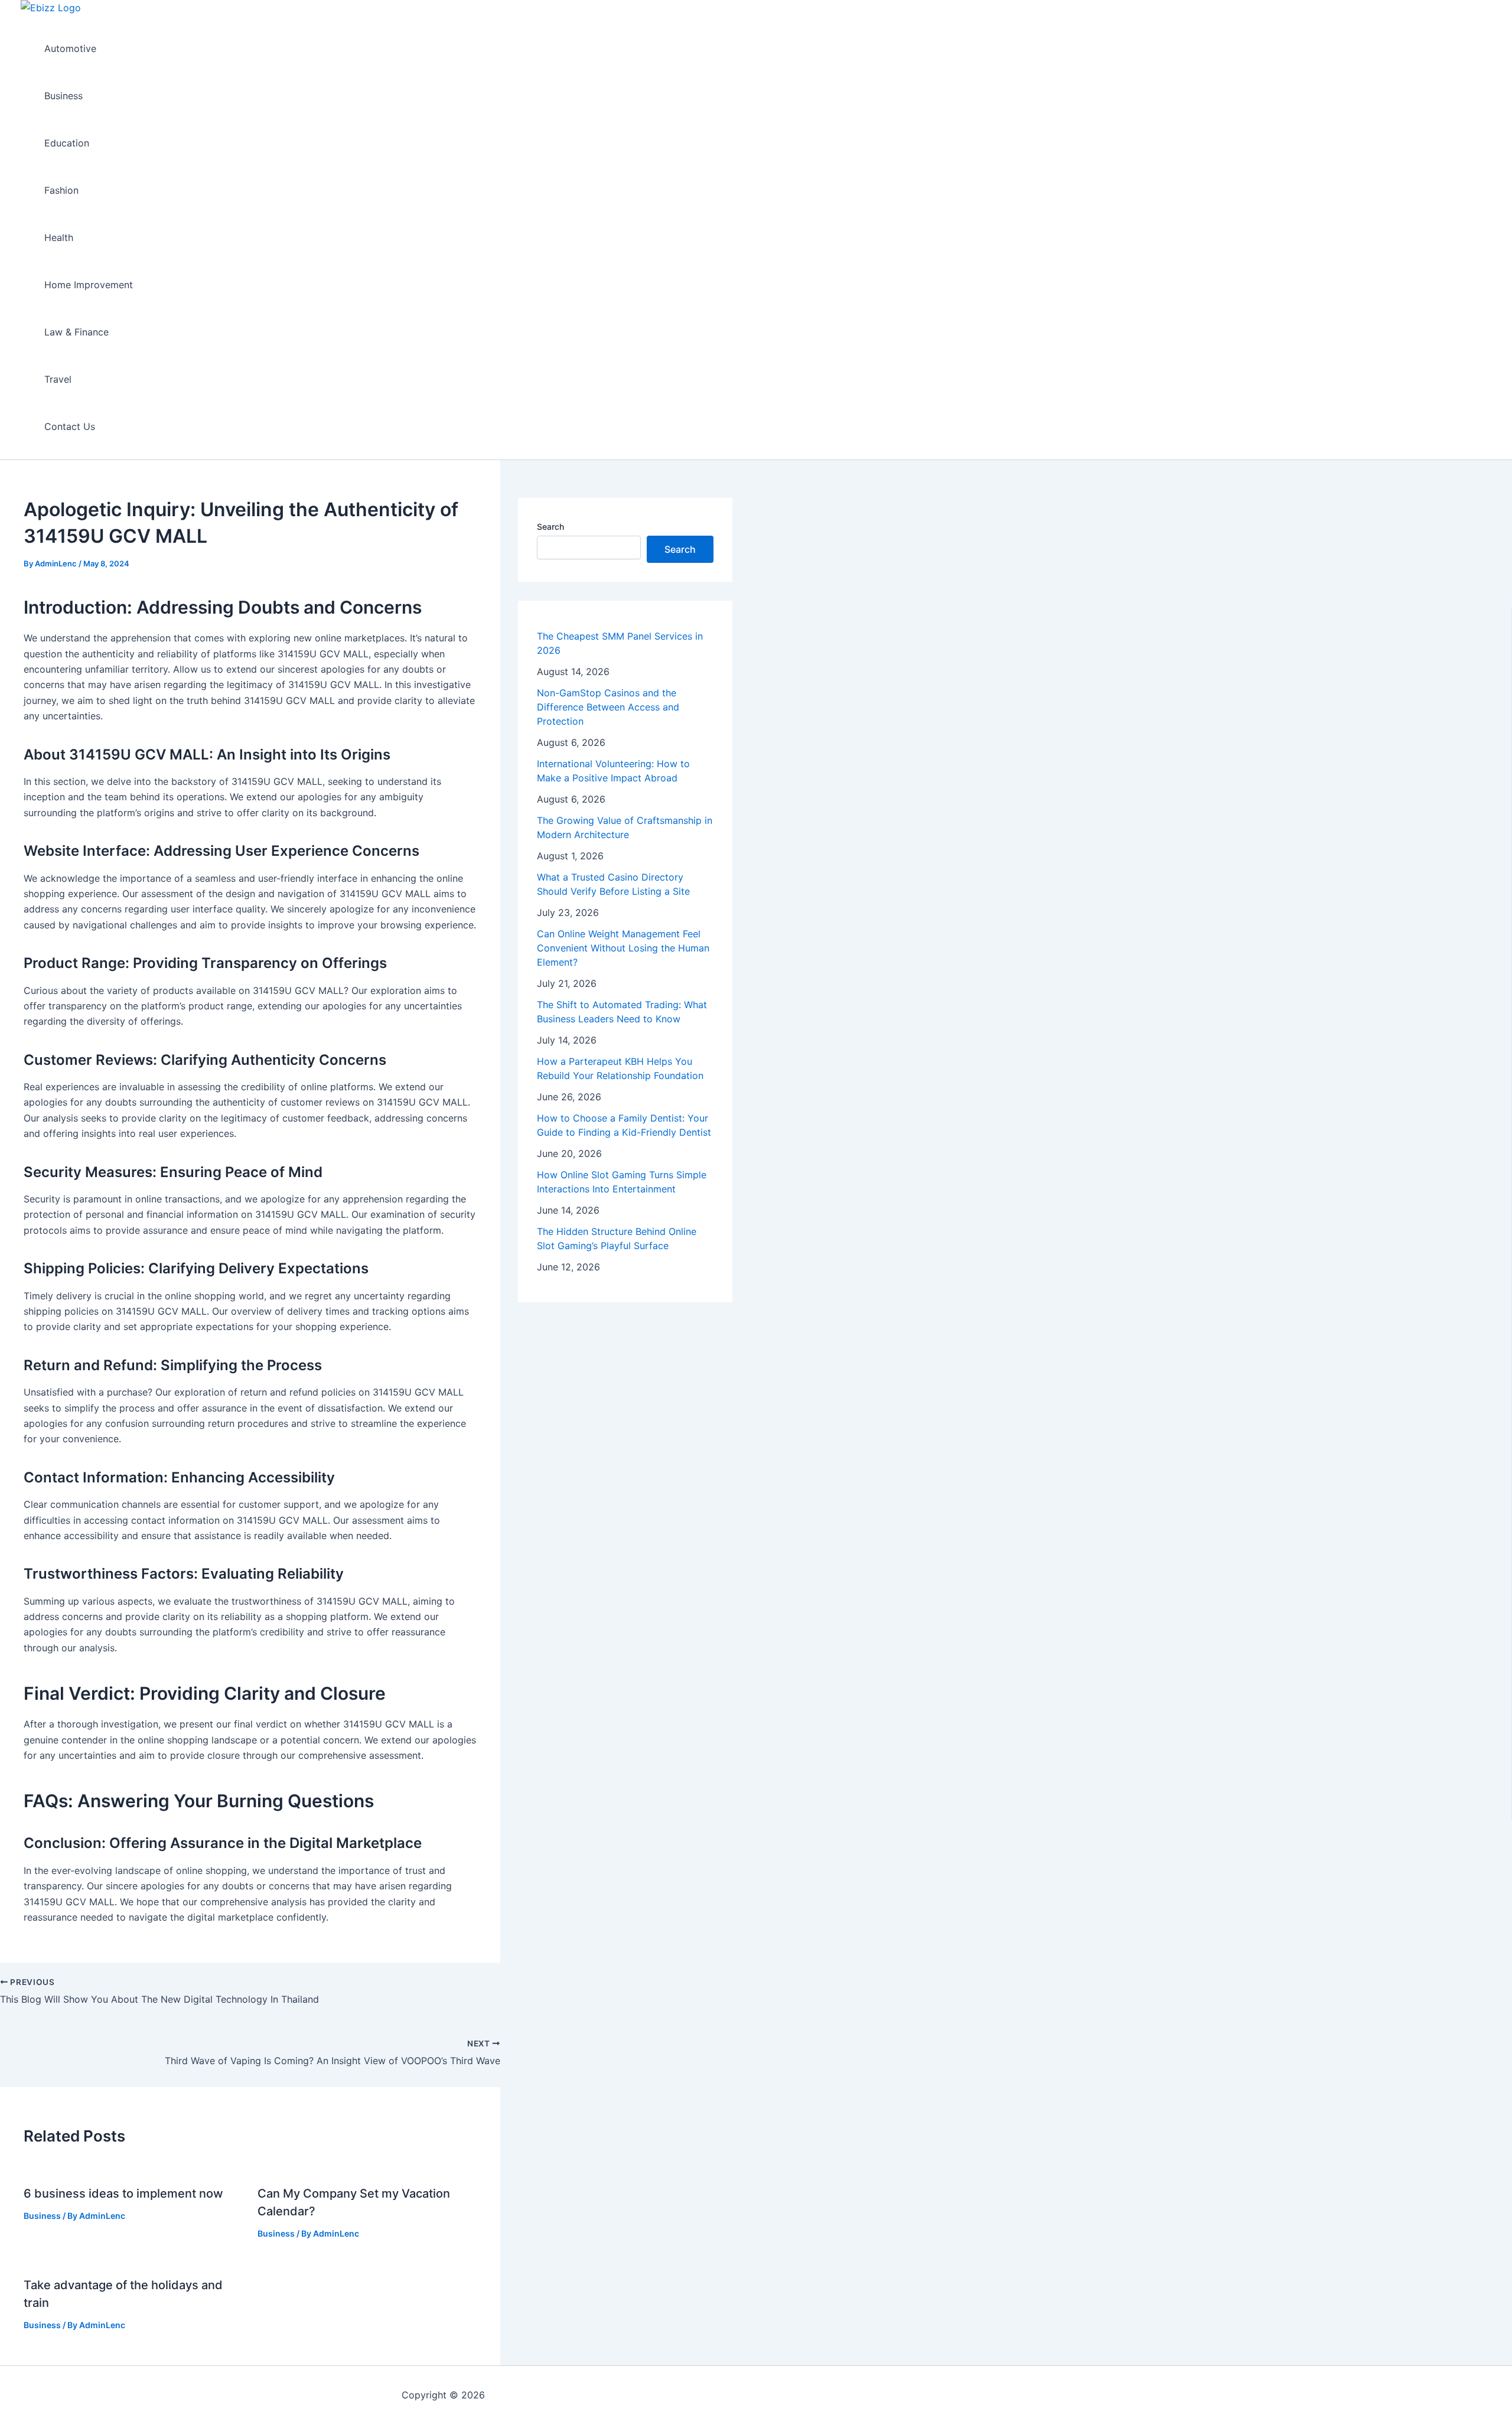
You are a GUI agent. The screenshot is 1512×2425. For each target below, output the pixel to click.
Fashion (61, 190)
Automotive (70, 48)
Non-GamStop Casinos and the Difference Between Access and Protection (608, 707)
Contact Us (70, 426)
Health (59, 237)
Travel (58, 379)
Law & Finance (76, 332)
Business (63, 96)
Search (550, 527)
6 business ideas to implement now (123, 2193)
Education (67, 143)
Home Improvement (89, 285)
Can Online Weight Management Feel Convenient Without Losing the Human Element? (623, 948)
